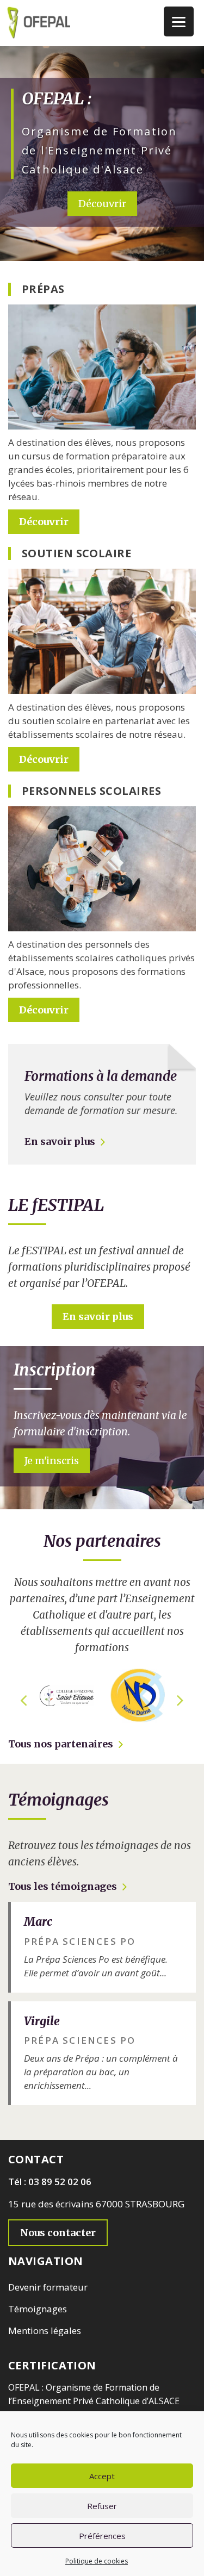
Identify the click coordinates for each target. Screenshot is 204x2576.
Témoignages (38, 2309)
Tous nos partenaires (61, 1744)
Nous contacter (58, 2233)
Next (181, 1696)
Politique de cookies (97, 2561)
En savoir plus (60, 1141)
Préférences (102, 2536)
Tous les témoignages (63, 1886)
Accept (102, 2476)
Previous (23, 1696)
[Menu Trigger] (179, 21)
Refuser (102, 2506)
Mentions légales (45, 2331)
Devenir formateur (48, 2287)
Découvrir (102, 204)
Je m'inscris (52, 1461)
